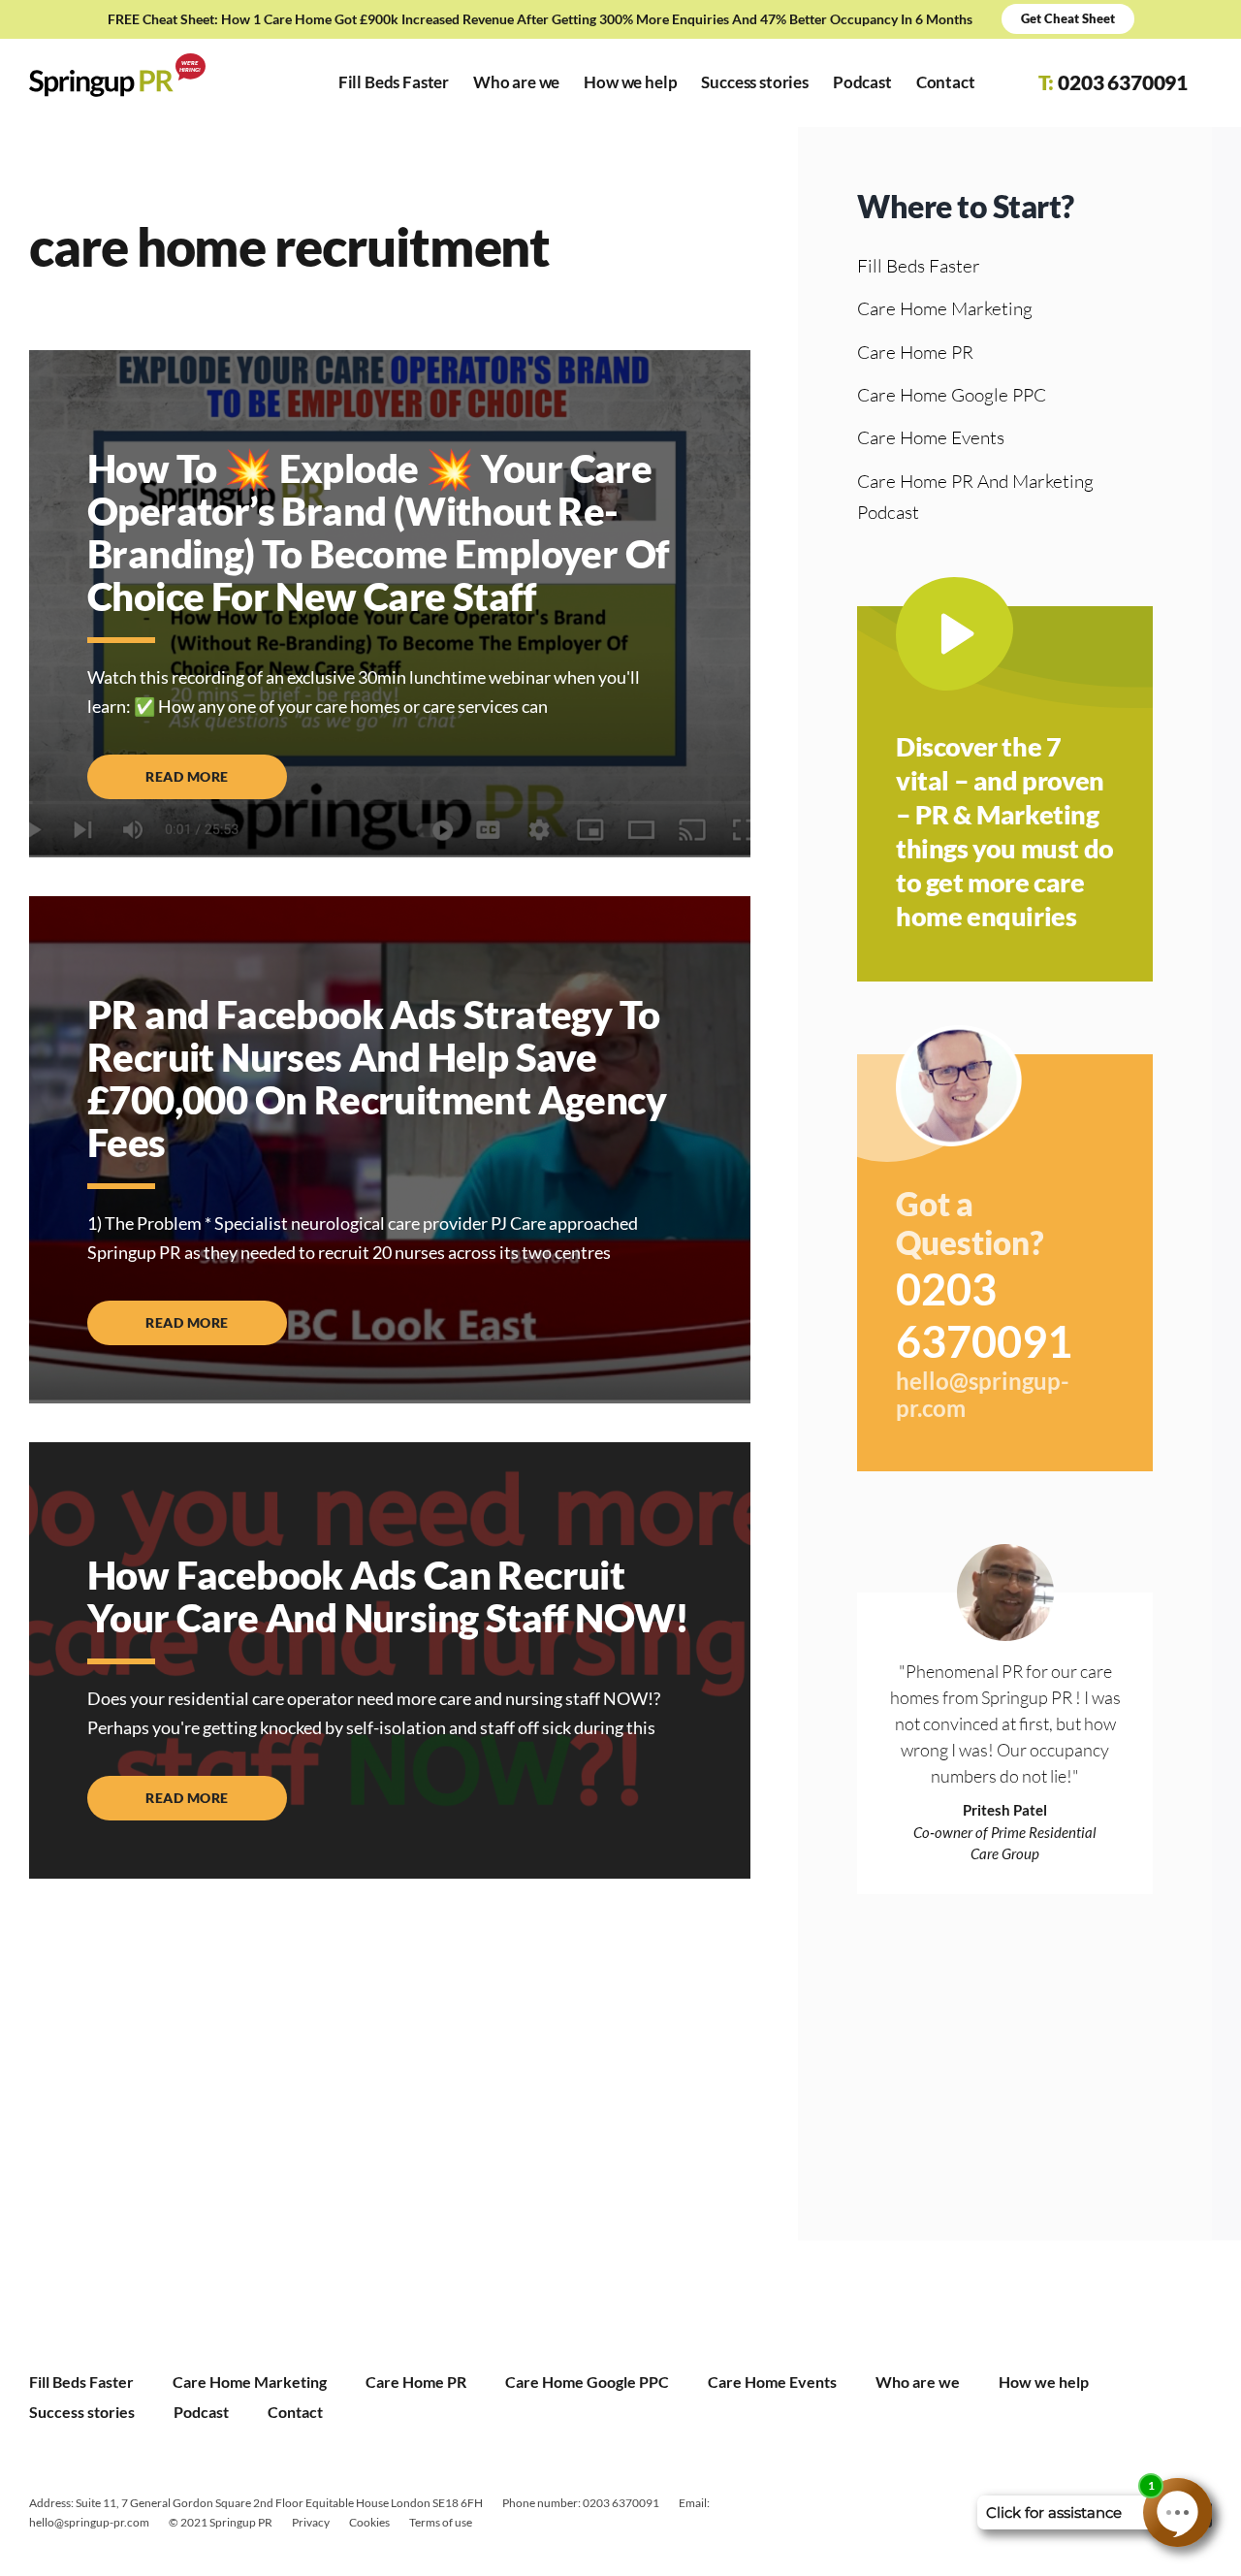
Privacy (311, 2522)
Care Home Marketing (945, 308)
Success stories (82, 2412)
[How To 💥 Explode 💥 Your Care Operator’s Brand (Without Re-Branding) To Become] (390, 604)
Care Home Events (931, 437)
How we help (1044, 2382)
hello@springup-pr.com (983, 1395)
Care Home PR (915, 352)
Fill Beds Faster (919, 266)
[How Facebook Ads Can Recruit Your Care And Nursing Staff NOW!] (390, 1660)
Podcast (201, 2412)
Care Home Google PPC (952, 395)
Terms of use (441, 2522)
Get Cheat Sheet (1068, 18)
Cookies (369, 2522)
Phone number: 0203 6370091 (581, 2503)
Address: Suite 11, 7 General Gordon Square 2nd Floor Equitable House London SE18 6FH (256, 2503)
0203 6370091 (984, 1315)
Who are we (918, 2382)
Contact (295, 2412)
